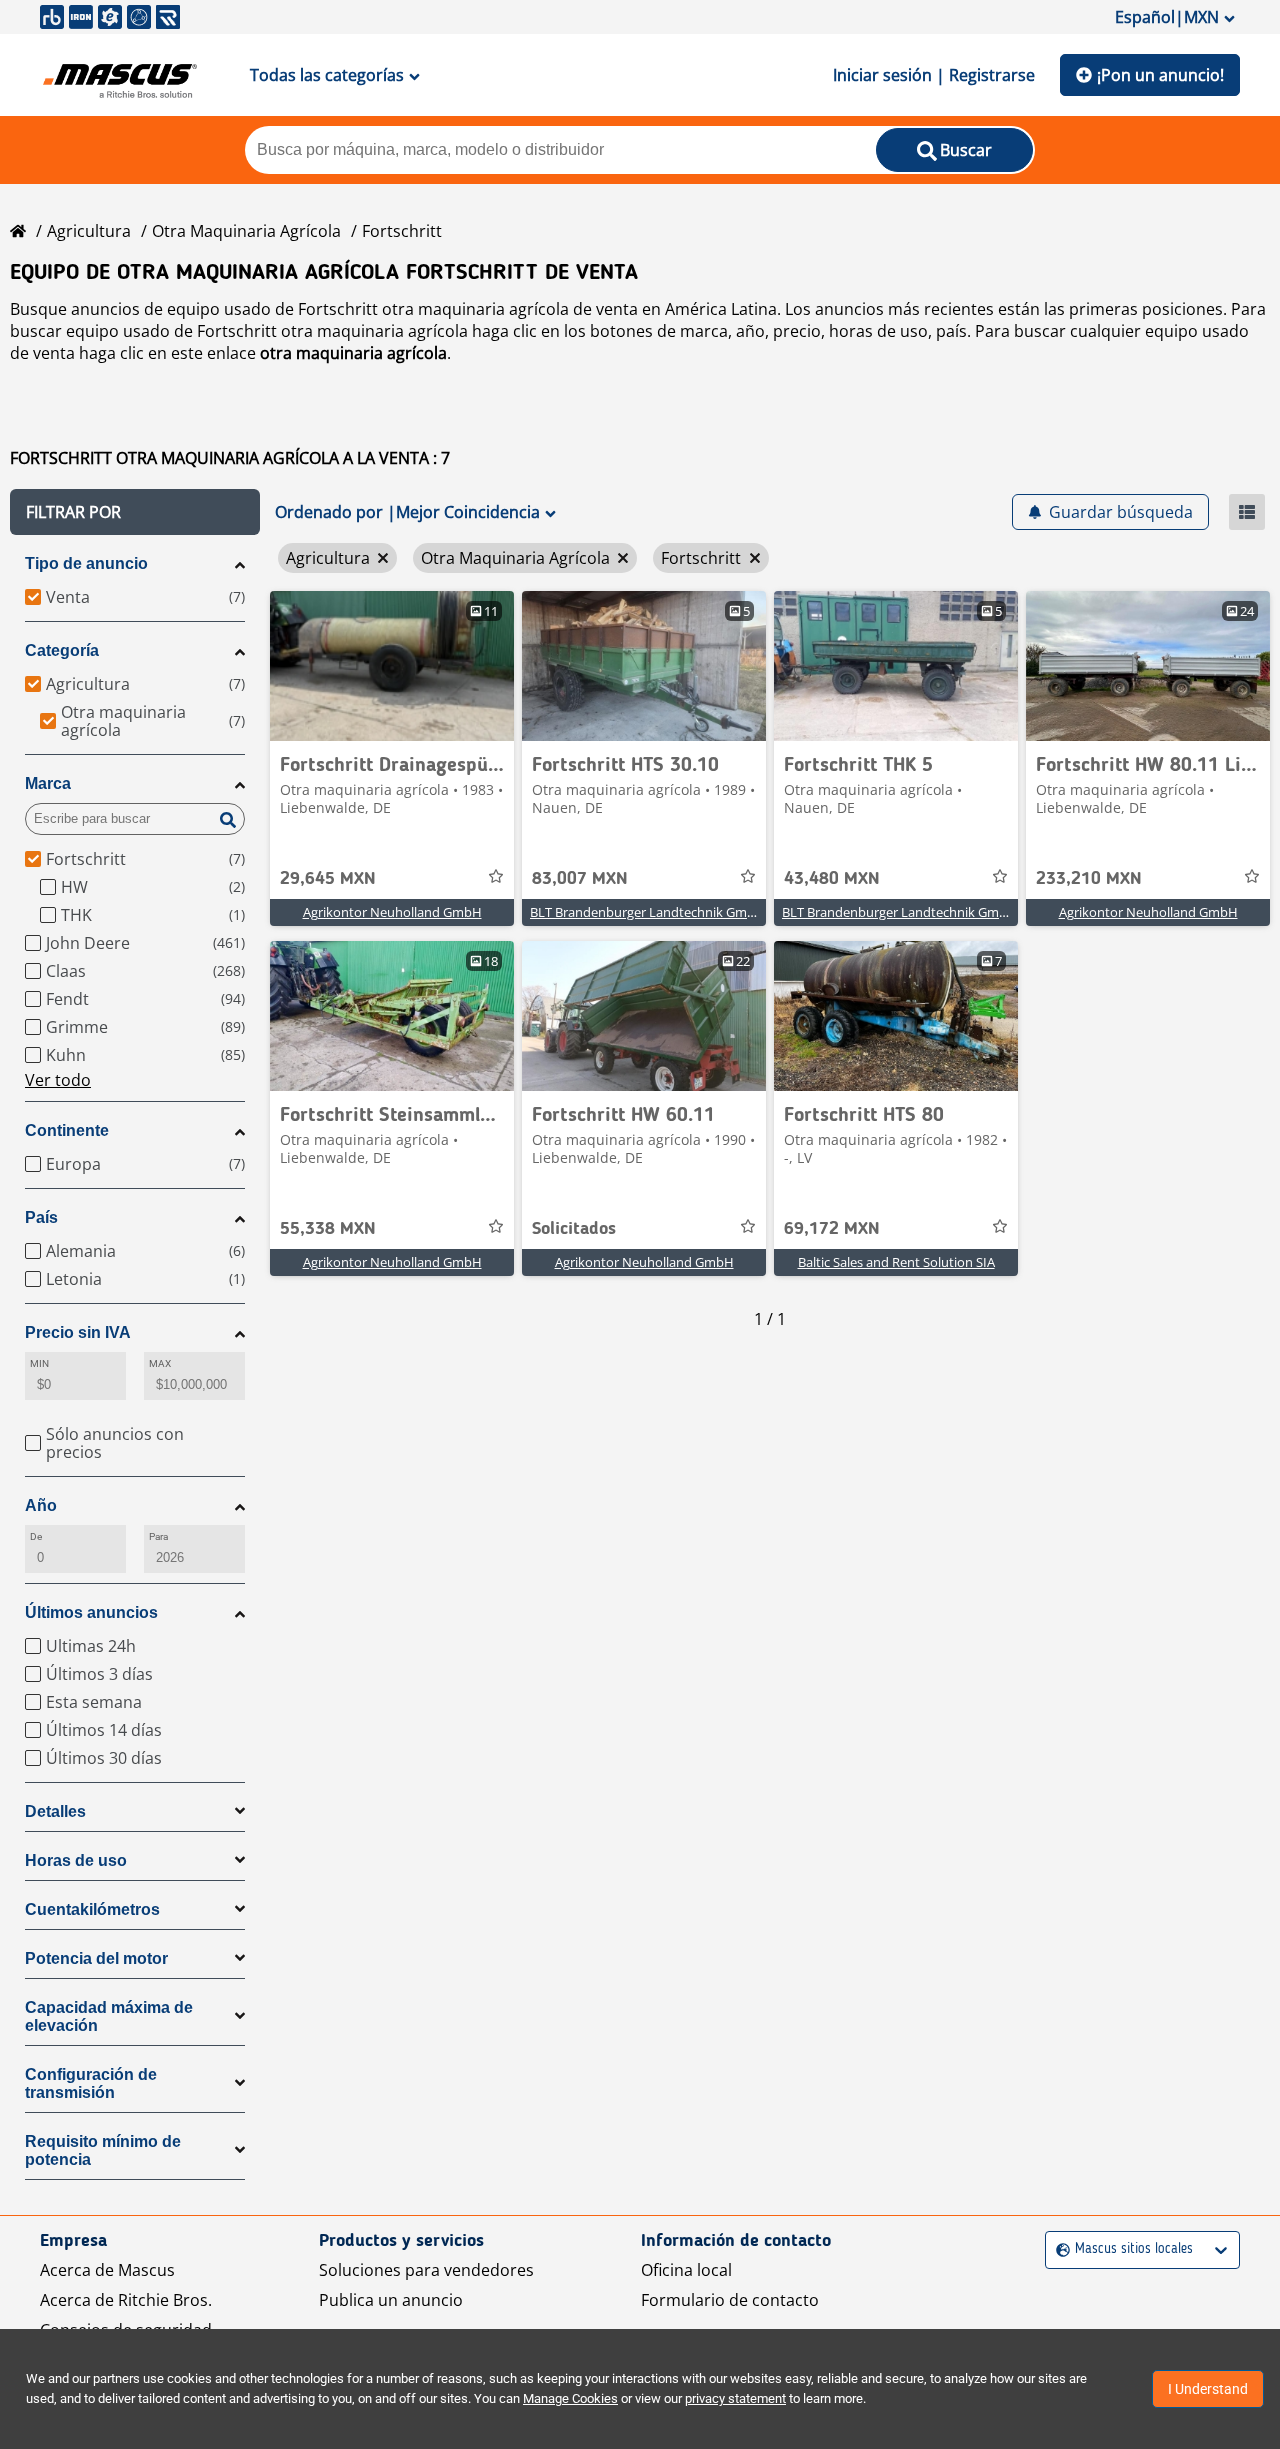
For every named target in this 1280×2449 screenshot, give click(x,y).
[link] (392, 666)
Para (158, 1536)
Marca (48, 783)
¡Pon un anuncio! (1160, 75)
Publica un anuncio (391, 2300)
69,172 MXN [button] (832, 1229)
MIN (39, 1363)
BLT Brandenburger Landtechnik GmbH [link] (647, 912)
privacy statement (735, 2398)
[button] (135, 512)
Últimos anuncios (91, 1612)
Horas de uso (76, 1860)
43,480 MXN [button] (832, 879)
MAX (160, 1363)
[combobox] (1058, 2249)
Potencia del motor (96, 1958)
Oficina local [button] (686, 2270)
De (36, 1536)
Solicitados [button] (574, 1229)
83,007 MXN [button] (580, 879)
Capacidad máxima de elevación (109, 2016)
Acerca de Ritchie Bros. (126, 2300)
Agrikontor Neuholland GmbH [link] (392, 912)
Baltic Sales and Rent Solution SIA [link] (896, 1262)
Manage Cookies (570, 2398)
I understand (1208, 2389)
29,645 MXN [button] (328, 879)
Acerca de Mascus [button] (107, 2270)
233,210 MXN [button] (1089, 879)
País (41, 1217)
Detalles (55, 1811)
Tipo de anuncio (86, 563)
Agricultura (89, 231)
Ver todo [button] (58, 1080)
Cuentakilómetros (92, 1909)
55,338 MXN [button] (328, 1229)
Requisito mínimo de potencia (103, 2150)
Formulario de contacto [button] (730, 2300)
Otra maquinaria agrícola (246, 231)
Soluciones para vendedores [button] (426, 2270)
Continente (67, 1130)
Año (41, 1505)
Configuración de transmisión (91, 2083)
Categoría (62, 650)
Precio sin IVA (78, 1332)
